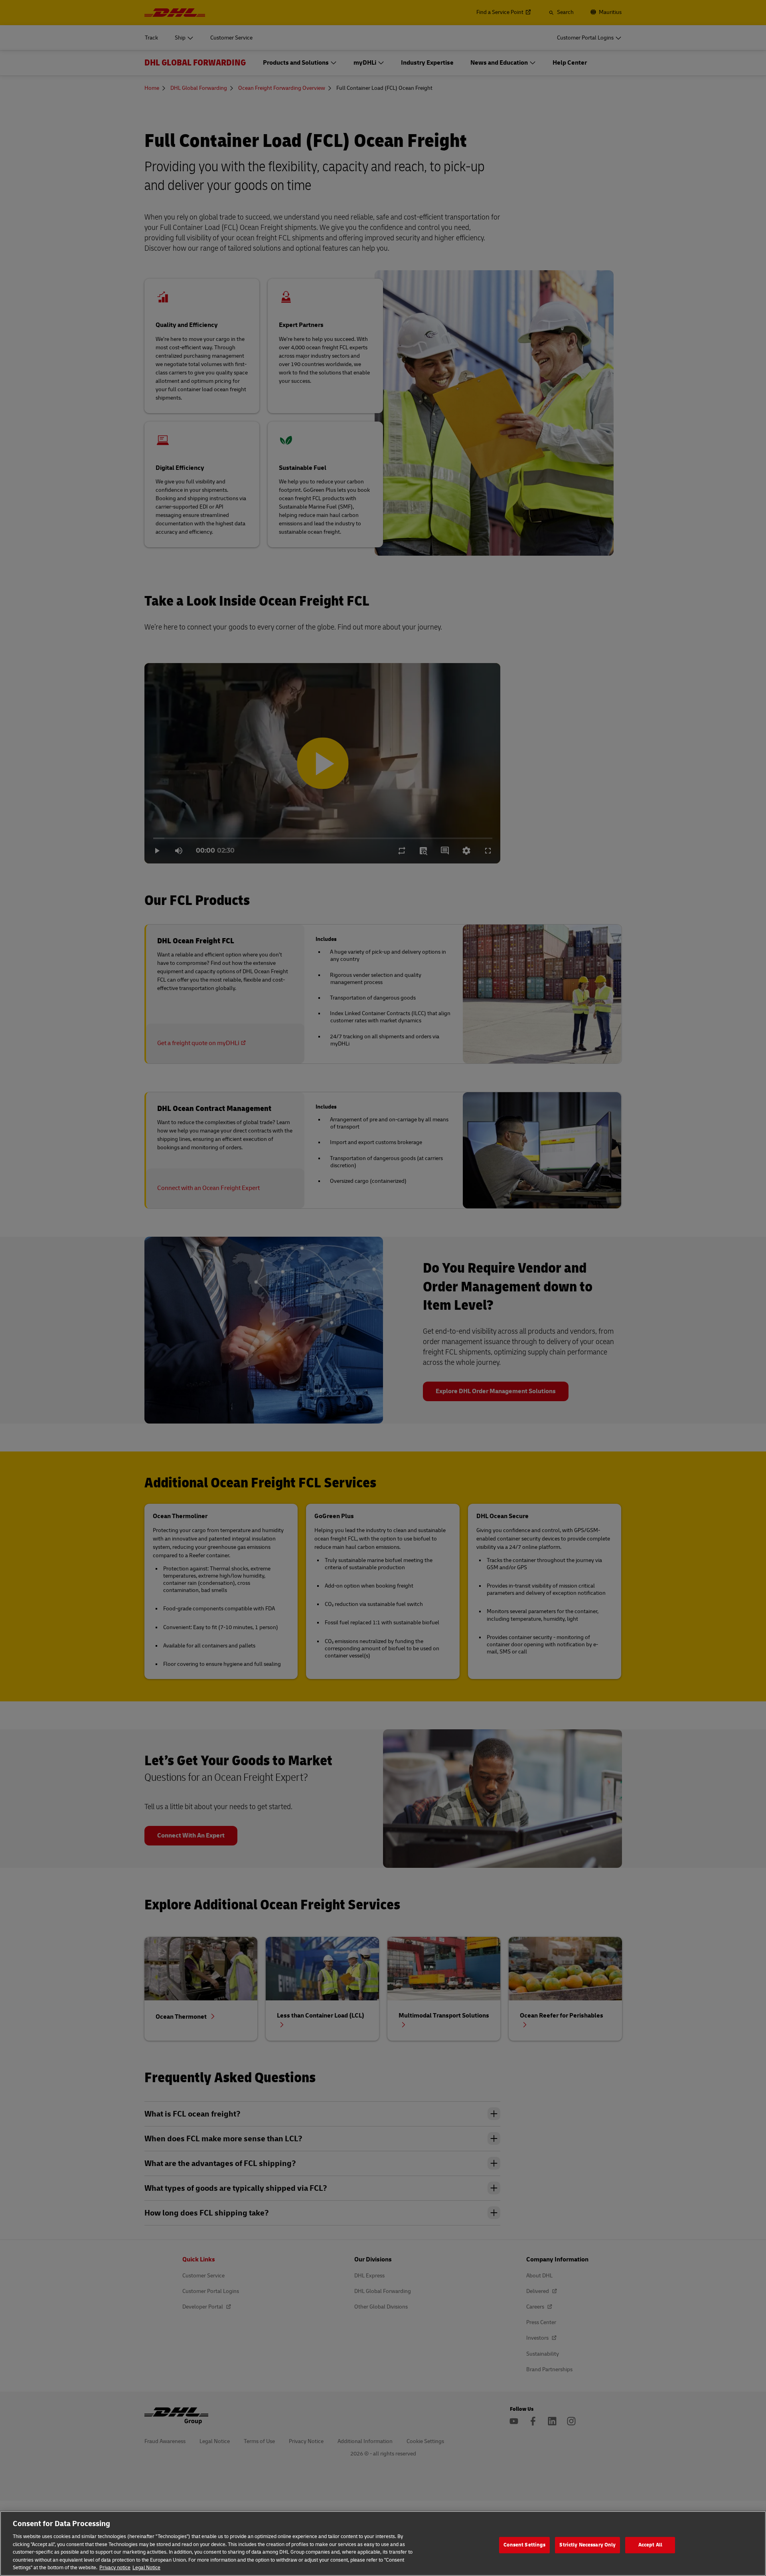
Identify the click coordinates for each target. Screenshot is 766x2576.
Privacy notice (115, 2568)
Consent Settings (524, 2545)
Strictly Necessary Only (587, 2545)
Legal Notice (146, 2568)
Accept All (650, 2545)
